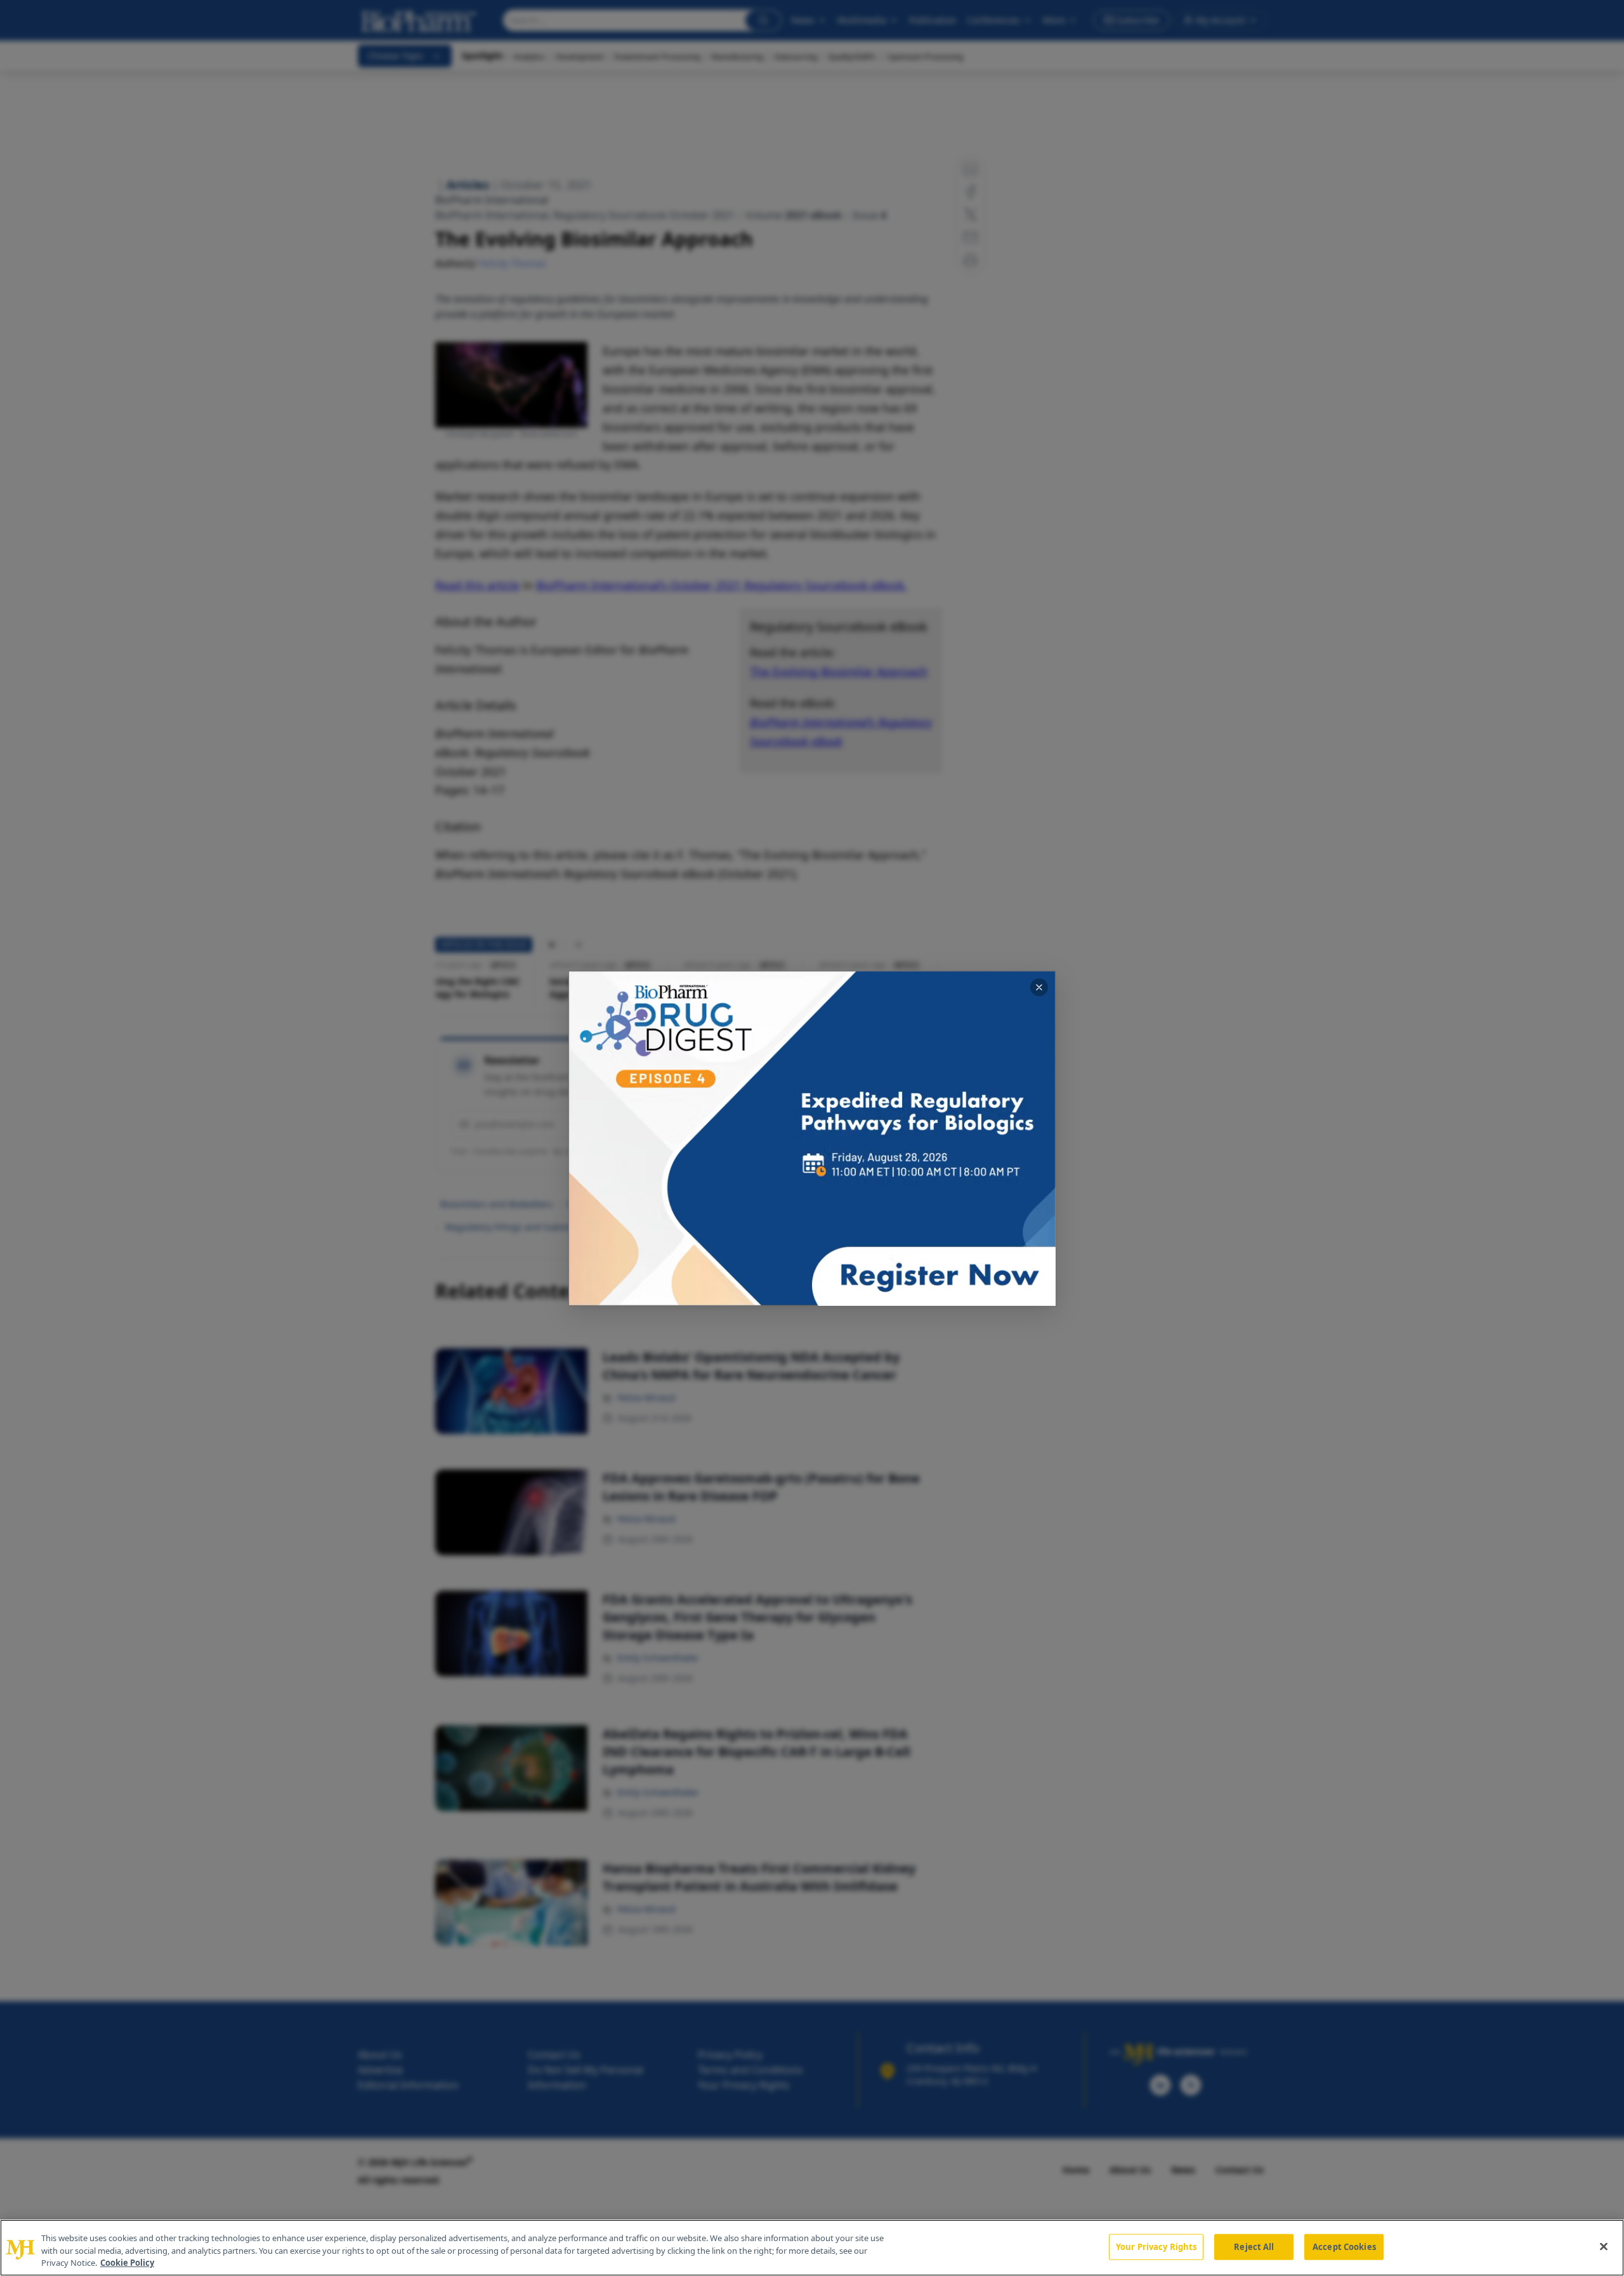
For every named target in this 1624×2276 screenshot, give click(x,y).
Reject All (1254, 2246)
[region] (812, 2248)
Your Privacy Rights (1156, 2246)
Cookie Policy (127, 2263)
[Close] (1604, 2246)
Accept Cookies (1344, 2246)
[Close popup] (1039, 987)
